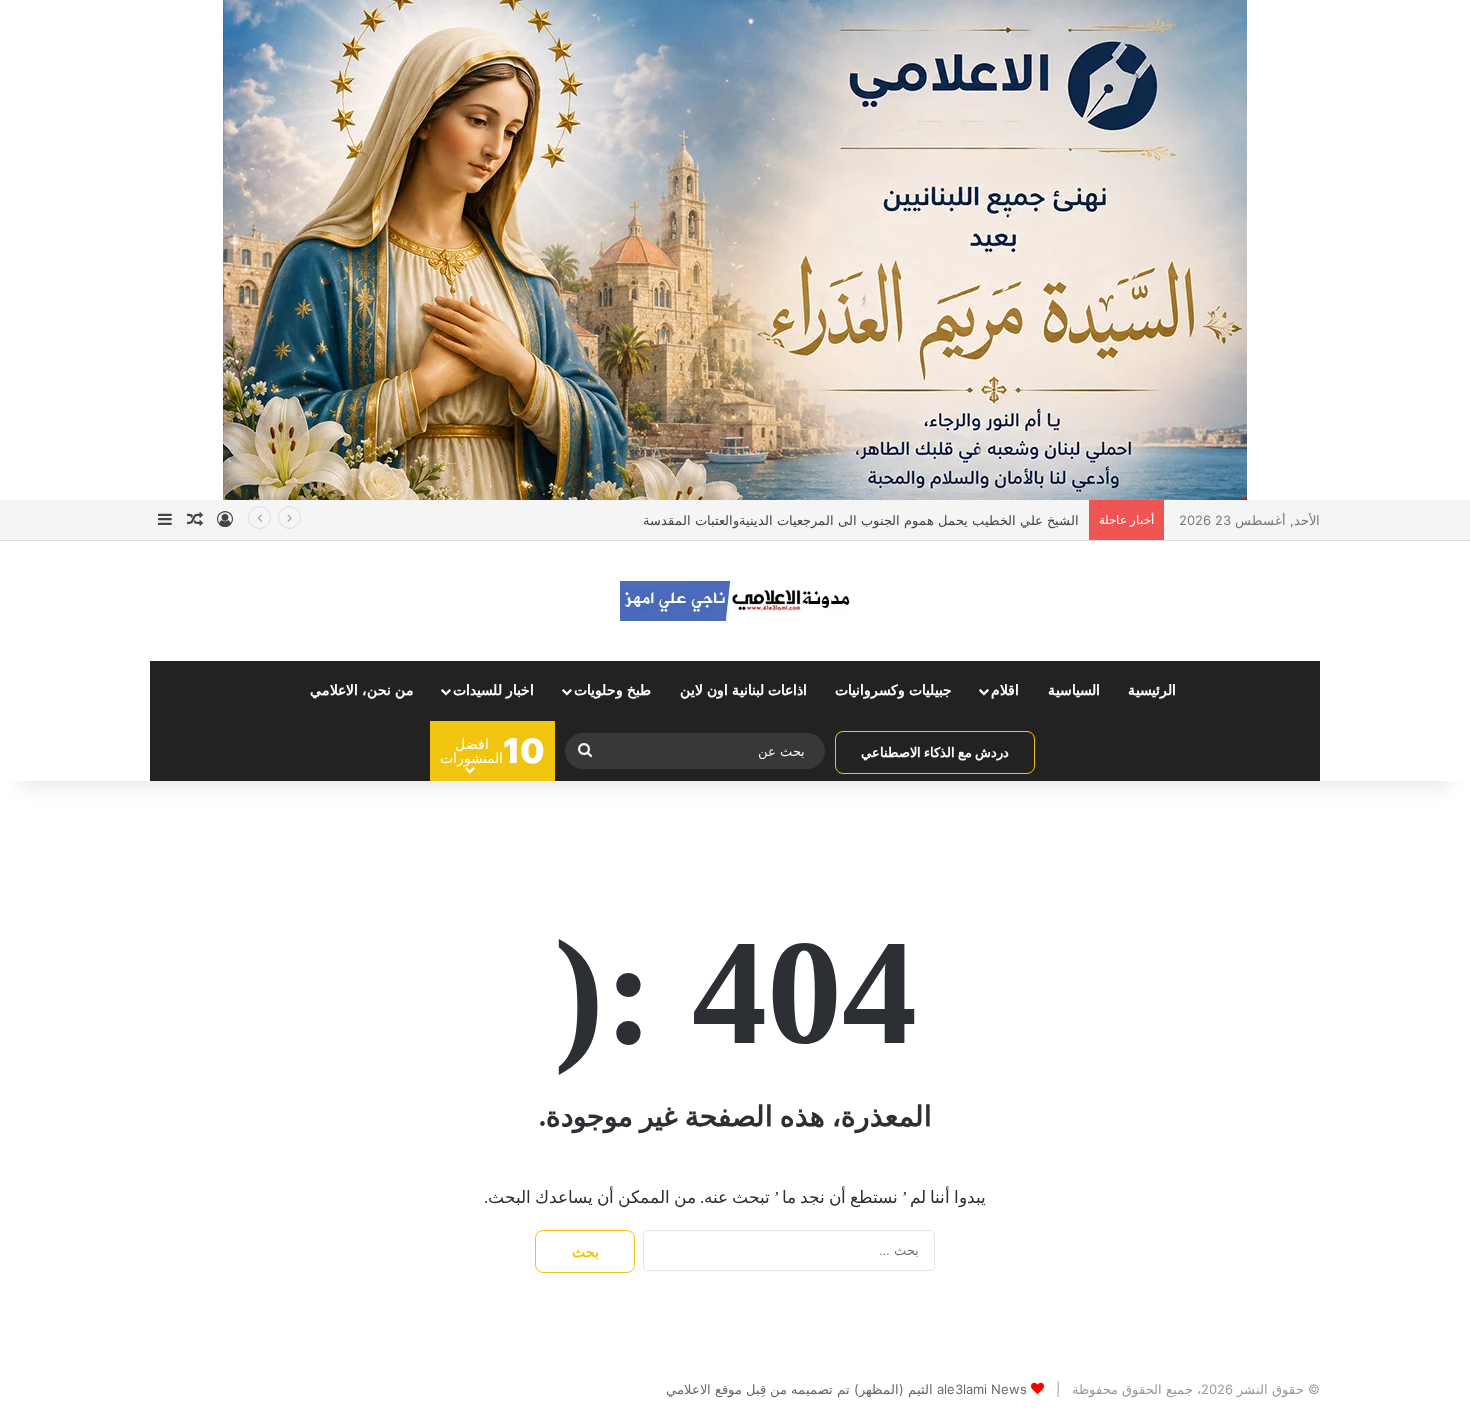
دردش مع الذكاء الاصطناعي (935, 752)
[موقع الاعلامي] (735, 601)
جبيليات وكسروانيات (893, 690)
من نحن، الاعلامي (362, 690)
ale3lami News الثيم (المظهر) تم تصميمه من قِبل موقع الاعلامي (846, 1389)
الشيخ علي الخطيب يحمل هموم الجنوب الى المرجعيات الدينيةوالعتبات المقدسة (861, 520)
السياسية (1074, 690)
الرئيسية (1152, 690)
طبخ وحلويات (612, 690)
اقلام (1005, 690)
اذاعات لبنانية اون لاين (743, 690)
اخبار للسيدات (493, 690)
